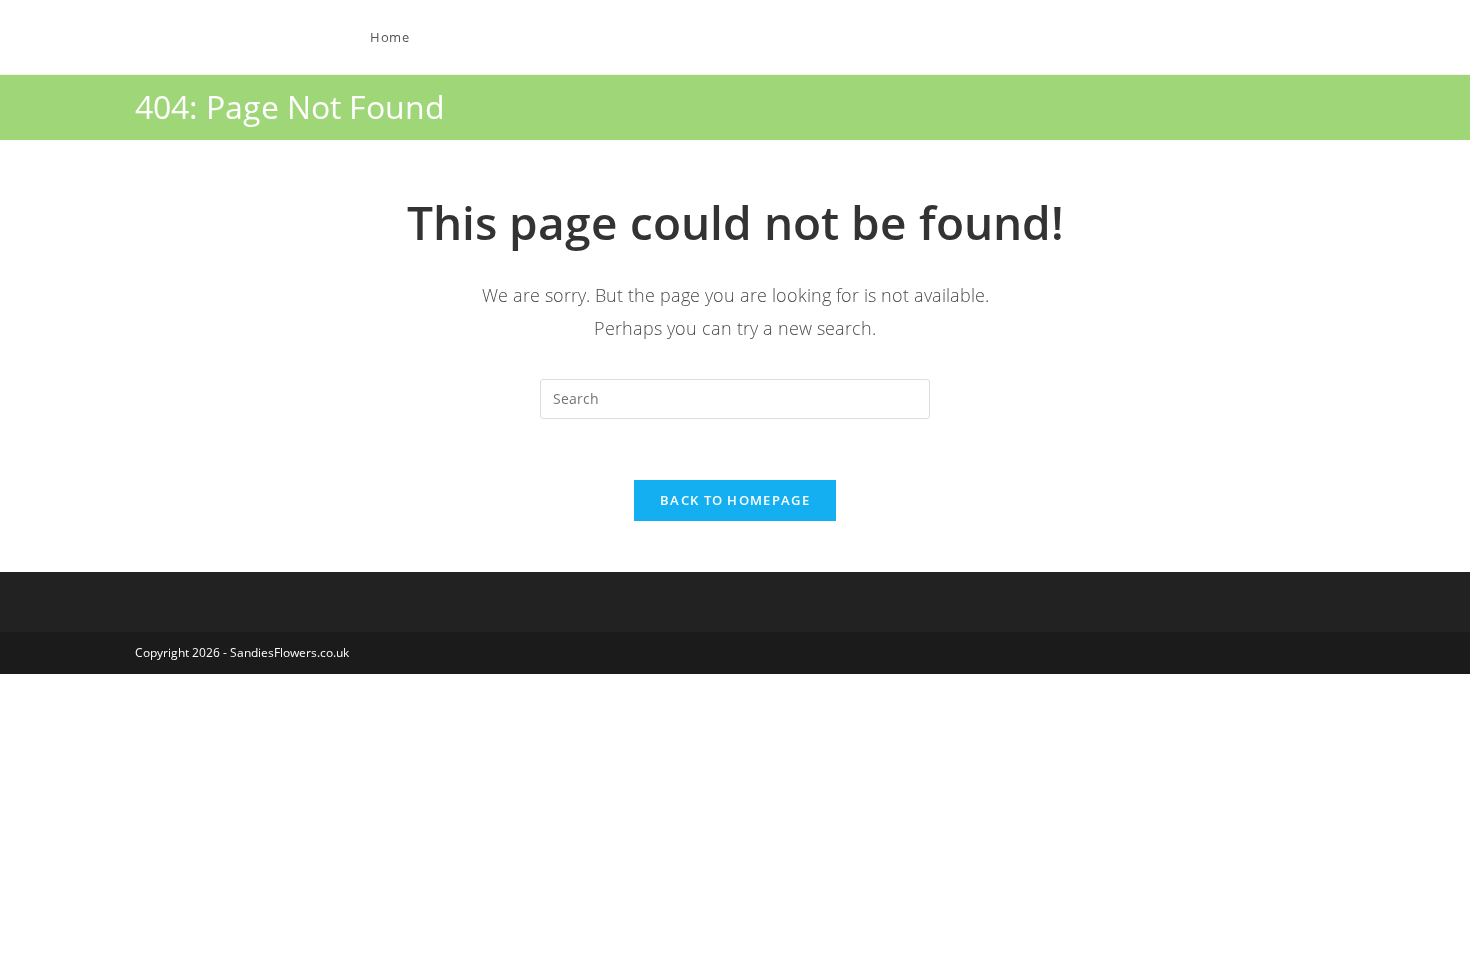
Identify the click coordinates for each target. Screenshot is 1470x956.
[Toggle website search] (466, 37)
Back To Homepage (735, 500)
